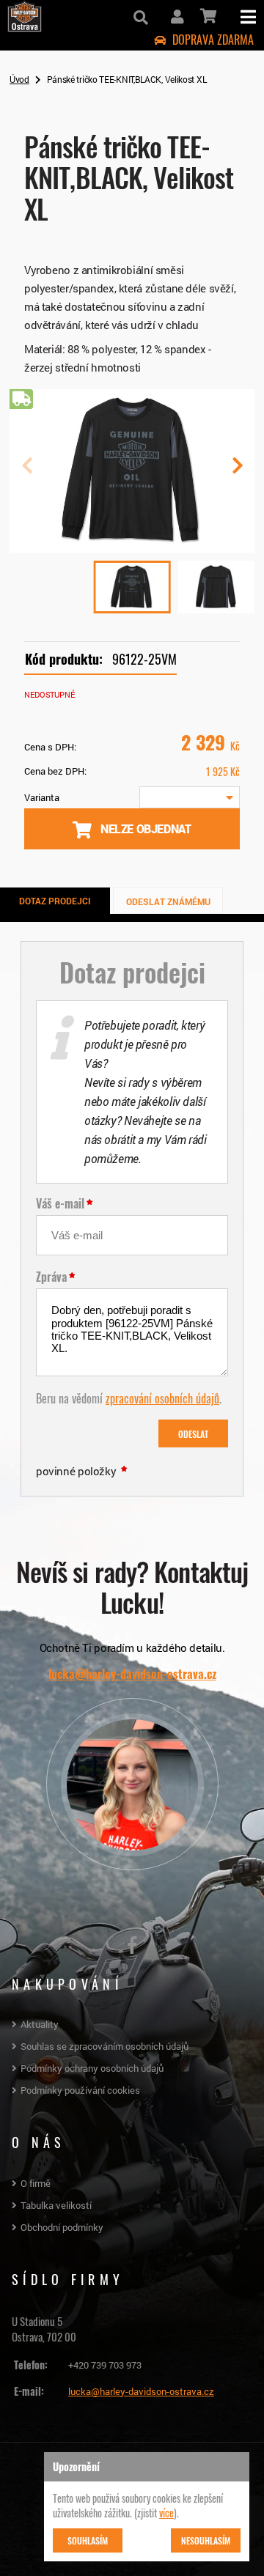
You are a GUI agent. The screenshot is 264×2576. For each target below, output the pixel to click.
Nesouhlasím (206, 2540)
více (166, 2512)
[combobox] (190, 797)
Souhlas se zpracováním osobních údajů (104, 2046)
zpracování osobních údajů (162, 1398)
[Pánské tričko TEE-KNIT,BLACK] (132, 547)
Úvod (19, 79)
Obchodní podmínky (62, 2227)
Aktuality (40, 2024)
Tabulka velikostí (56, 2205)
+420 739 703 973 (105, 2365)
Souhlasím (88, 2540)
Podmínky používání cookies (80, 2090)
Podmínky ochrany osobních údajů (92, 2068)
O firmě (36, 2183)
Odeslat (193, 1433)
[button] (237, 471)
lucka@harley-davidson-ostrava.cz (132, 1674)
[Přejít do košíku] (207, 16)
